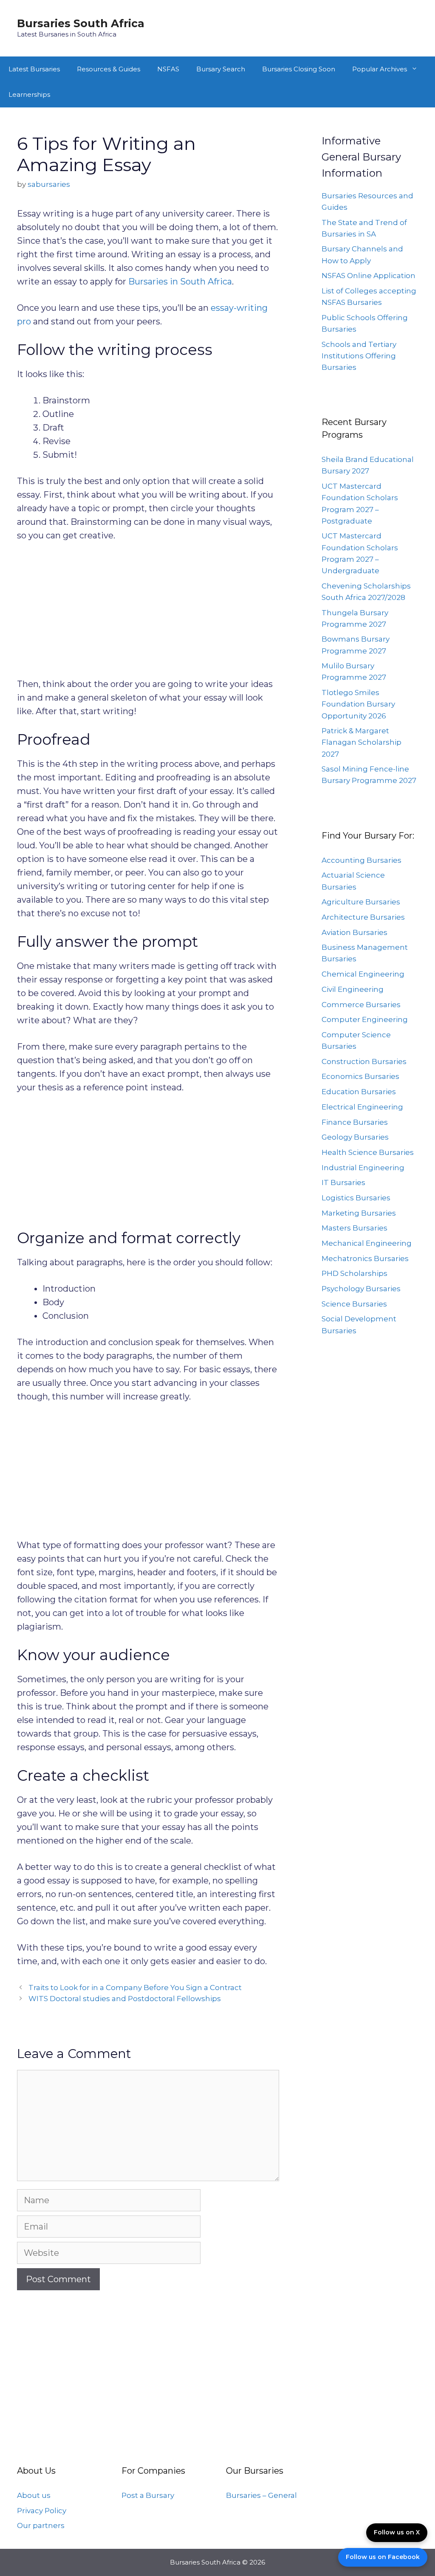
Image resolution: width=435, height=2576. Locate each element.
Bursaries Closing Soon (299, 69)
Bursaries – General (261, 2495)
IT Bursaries (343, 1182)
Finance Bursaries (355, 1122)
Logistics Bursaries (356, 1198)
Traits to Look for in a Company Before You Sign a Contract (135, 1988)
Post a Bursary (148, 2495)
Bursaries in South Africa (180, 282)
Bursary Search (221, 69)
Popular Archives (380, 69)
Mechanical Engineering (367, 1243)
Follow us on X (397, 2532)
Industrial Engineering (363, 1168)
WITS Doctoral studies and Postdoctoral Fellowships (125, 1999)
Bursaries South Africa (81, 23)
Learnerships (29, 94)
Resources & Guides (109, 69)
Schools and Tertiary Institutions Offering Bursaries (359, 356)
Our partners (41, 2525)
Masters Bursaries (354, 1228)
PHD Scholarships (354, 1273)
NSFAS (168, 69)
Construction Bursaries (364, 1061)
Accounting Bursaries (362, 860)
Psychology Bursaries (361, 1289)
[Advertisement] (148, 614)
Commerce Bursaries (361, 1005)
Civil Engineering (353, 989)
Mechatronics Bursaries (365, 1258)
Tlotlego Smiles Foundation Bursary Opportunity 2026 (358, 704)
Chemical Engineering (363, 974)
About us (34, 2495)
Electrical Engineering (362, 1107)
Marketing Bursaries (359, 1213)
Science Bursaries (354, 1304)
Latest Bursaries (34, 69)
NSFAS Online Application (369, 276)
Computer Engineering (365, 1019)
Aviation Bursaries (354, 932)
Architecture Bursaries (363, 917)
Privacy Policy (42, 2511)
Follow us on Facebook (383, 2557)
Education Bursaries (359, 1092)
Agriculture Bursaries (361, 902)
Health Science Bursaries (368, 1152)
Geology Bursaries (355, 1137)
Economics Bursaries (360, 1076)
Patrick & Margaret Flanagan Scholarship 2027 (362, 742)
